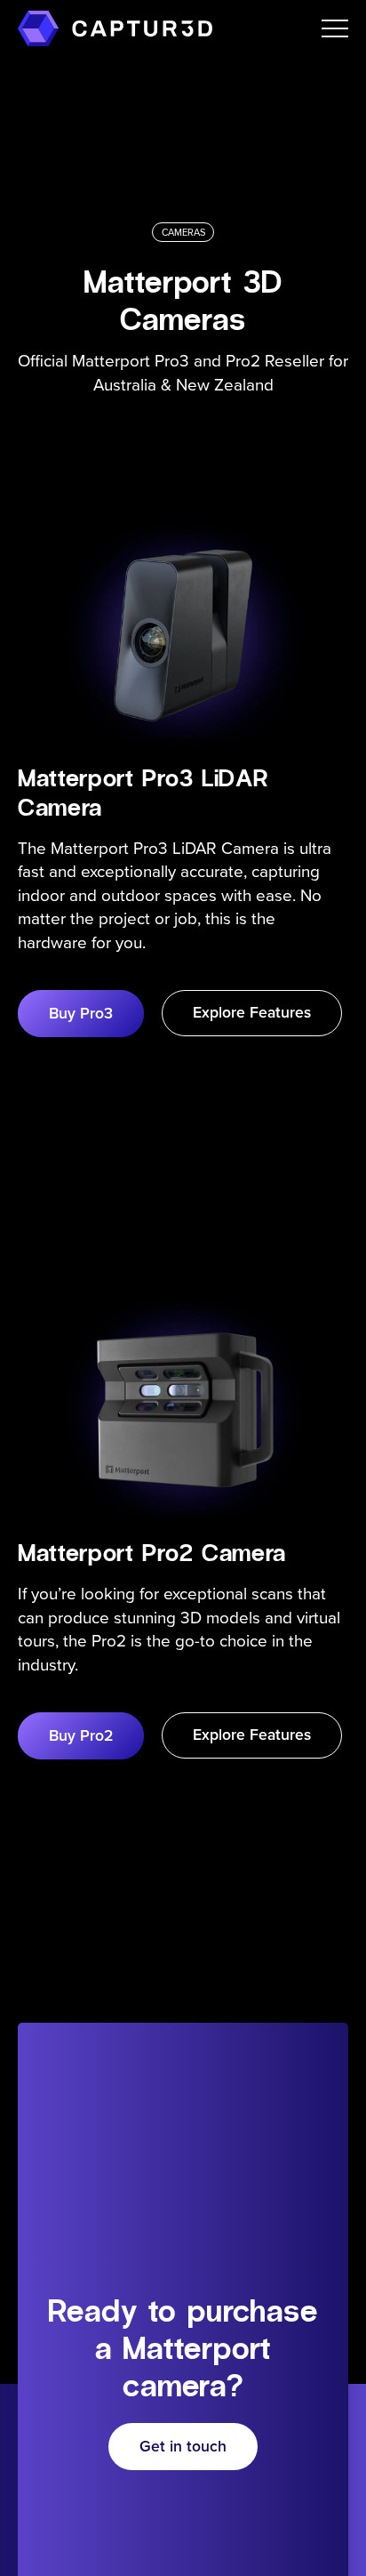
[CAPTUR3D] (38, 28)
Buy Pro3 (81, 1013)
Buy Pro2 (81, 1735)
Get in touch (183, 2446)
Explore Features (252, 1012)
